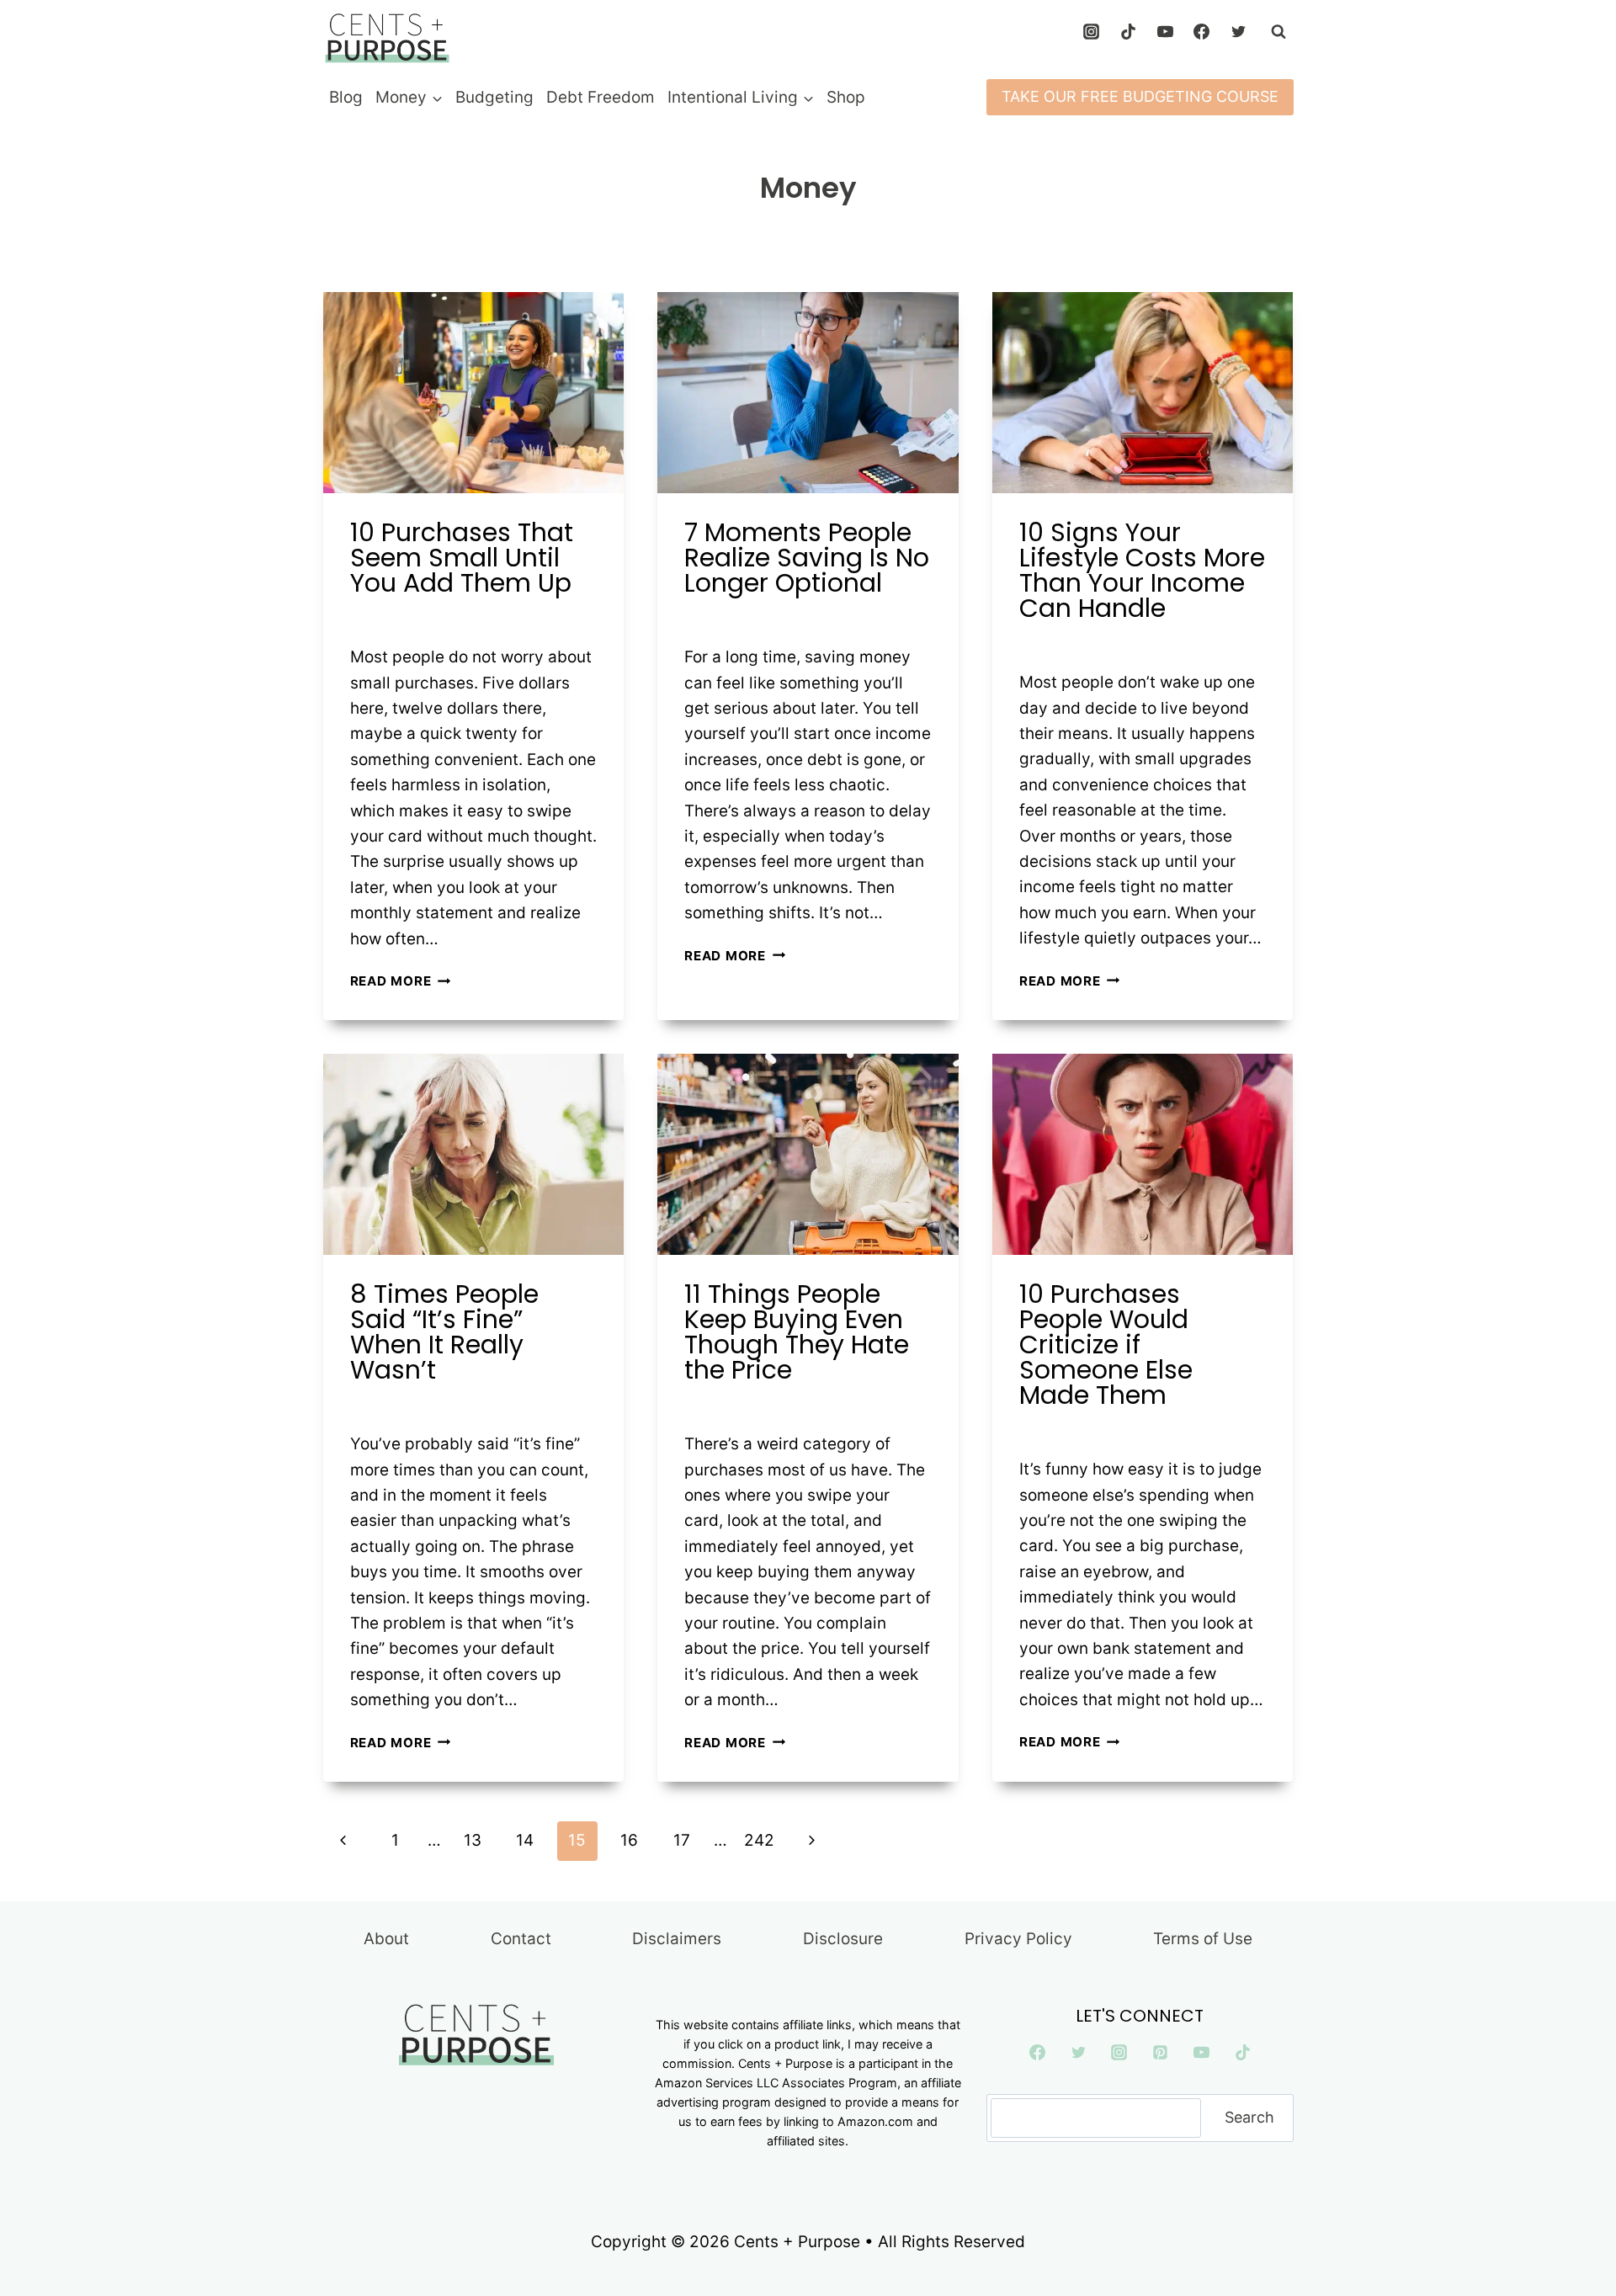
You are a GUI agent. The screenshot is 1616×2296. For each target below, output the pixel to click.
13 (473, 1840)
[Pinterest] (1161, 2053)
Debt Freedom (601, 97)
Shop (846, 97)
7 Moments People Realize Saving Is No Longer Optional (807, 558)
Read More (401, 981)
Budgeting (494, 97)
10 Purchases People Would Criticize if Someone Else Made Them (1106, 1345)
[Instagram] (1092, 32)
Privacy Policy (1018, 1939)
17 (682, 1840)
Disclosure (843, 1939)
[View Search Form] (1278, 32)
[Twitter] (1239, 32)
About (386, 1939)
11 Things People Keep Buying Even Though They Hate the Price (797, 1332)
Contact (521, 1939)
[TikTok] (1128, 32)
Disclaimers (677, 1939)
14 (525, 1840)
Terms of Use (1203, 1939)
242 (759, 1840)
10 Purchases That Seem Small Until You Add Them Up (462, 558)
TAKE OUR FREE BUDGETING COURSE (1140, 96)
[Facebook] (1202, 32)
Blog (346, 97)
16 (629, 1840)
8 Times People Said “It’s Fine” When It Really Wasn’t (444, 1332)
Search (1249, 2117)
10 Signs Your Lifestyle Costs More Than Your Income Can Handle (1142, 570)
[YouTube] (1165, 32)
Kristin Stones (411, 618)
